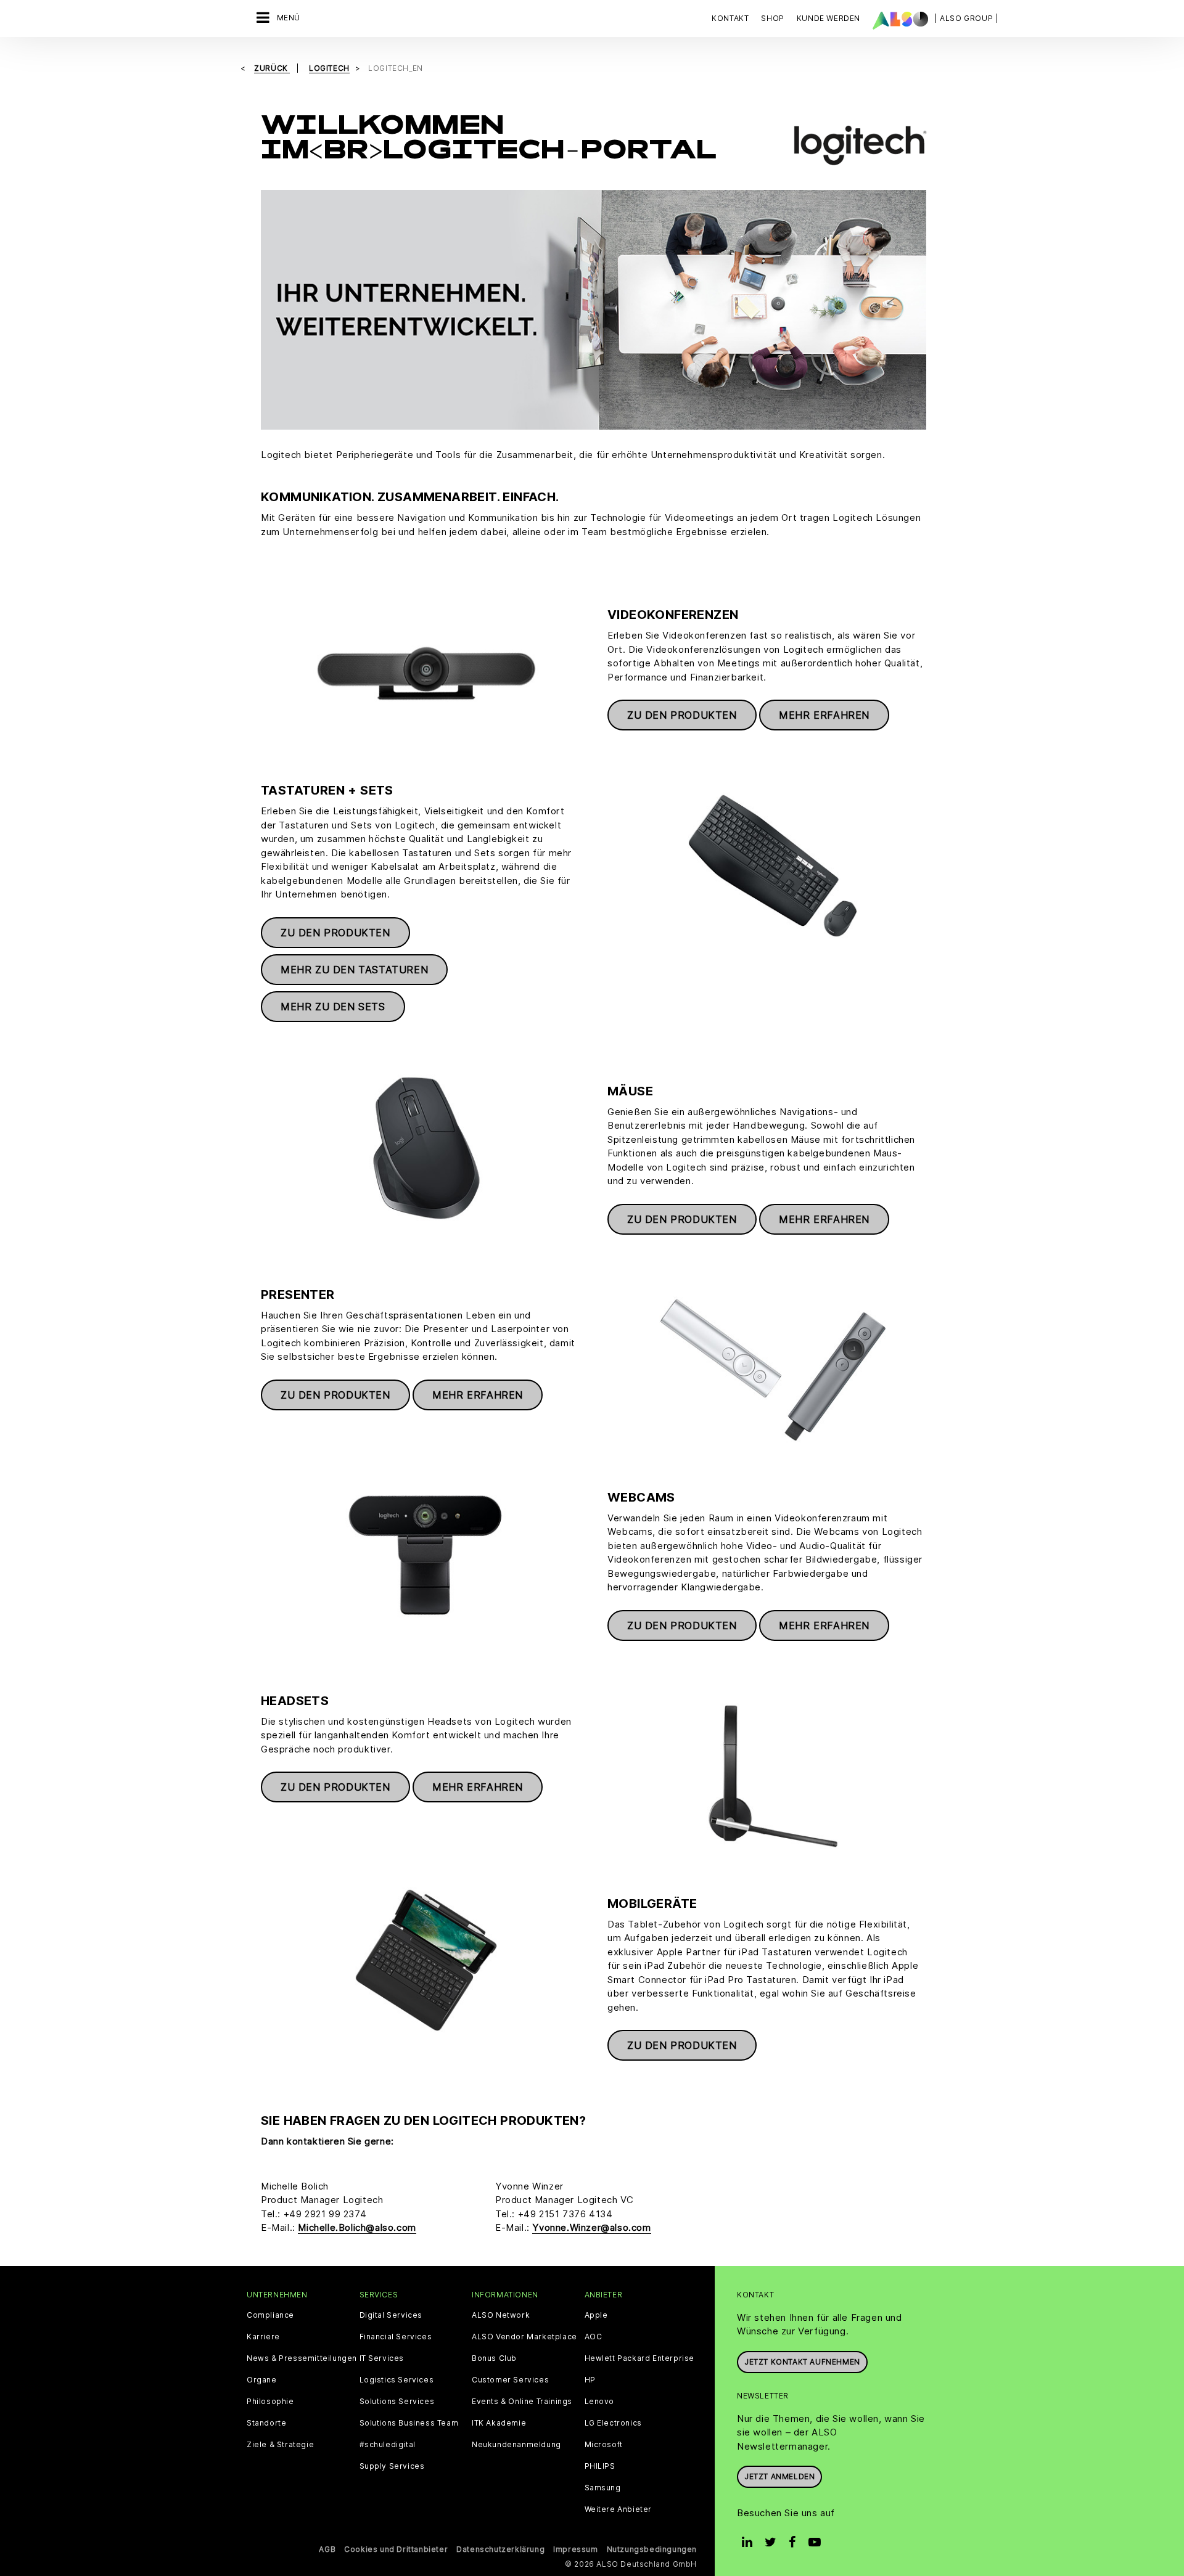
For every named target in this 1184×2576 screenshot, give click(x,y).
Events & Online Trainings (522, 2402)
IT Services (382, 2358)
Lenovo (600, 2402)
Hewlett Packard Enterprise (640, 2358)
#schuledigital (388, 2445)
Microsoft (604, 2445)
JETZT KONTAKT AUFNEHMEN (802, 2362)
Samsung (603, 2488)
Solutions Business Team (409, 2423)
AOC (594, 2337)
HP (590, 2380)
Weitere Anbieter (619, 2509)
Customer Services (510, 2380)
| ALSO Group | (966, 18)
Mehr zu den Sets (333, 1007)
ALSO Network (501, 2315)
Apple (596, 2315)
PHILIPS (600, 2466)
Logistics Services (397, 2380)
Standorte (266, 2423)
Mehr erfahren (824, 715)
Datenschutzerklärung (500, 2549)
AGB (327, 2549)
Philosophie (270, 2402)
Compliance (270, 2315)
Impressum (575, 2549)
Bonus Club (494, 2358)
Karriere (263, 2337)
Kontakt (730, 18)
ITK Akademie (499, 2423)
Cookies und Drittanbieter (396, 2549)
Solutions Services (397, 2402)
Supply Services (392, 2466)
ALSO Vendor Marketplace (524, 2337)
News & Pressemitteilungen (302, 2358)
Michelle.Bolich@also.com (357, 2227)
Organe (262, 2380)
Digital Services (391, 2315)
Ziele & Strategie (280, 2445)
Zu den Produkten (682, 715)
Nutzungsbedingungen (652, 2549)
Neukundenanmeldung (516, 2445)
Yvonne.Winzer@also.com (591, 2227)
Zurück (272, 68)
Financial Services (396, 2337)
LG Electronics (613, 2423)
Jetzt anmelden (779, 2476)
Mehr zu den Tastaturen (354, 970)
